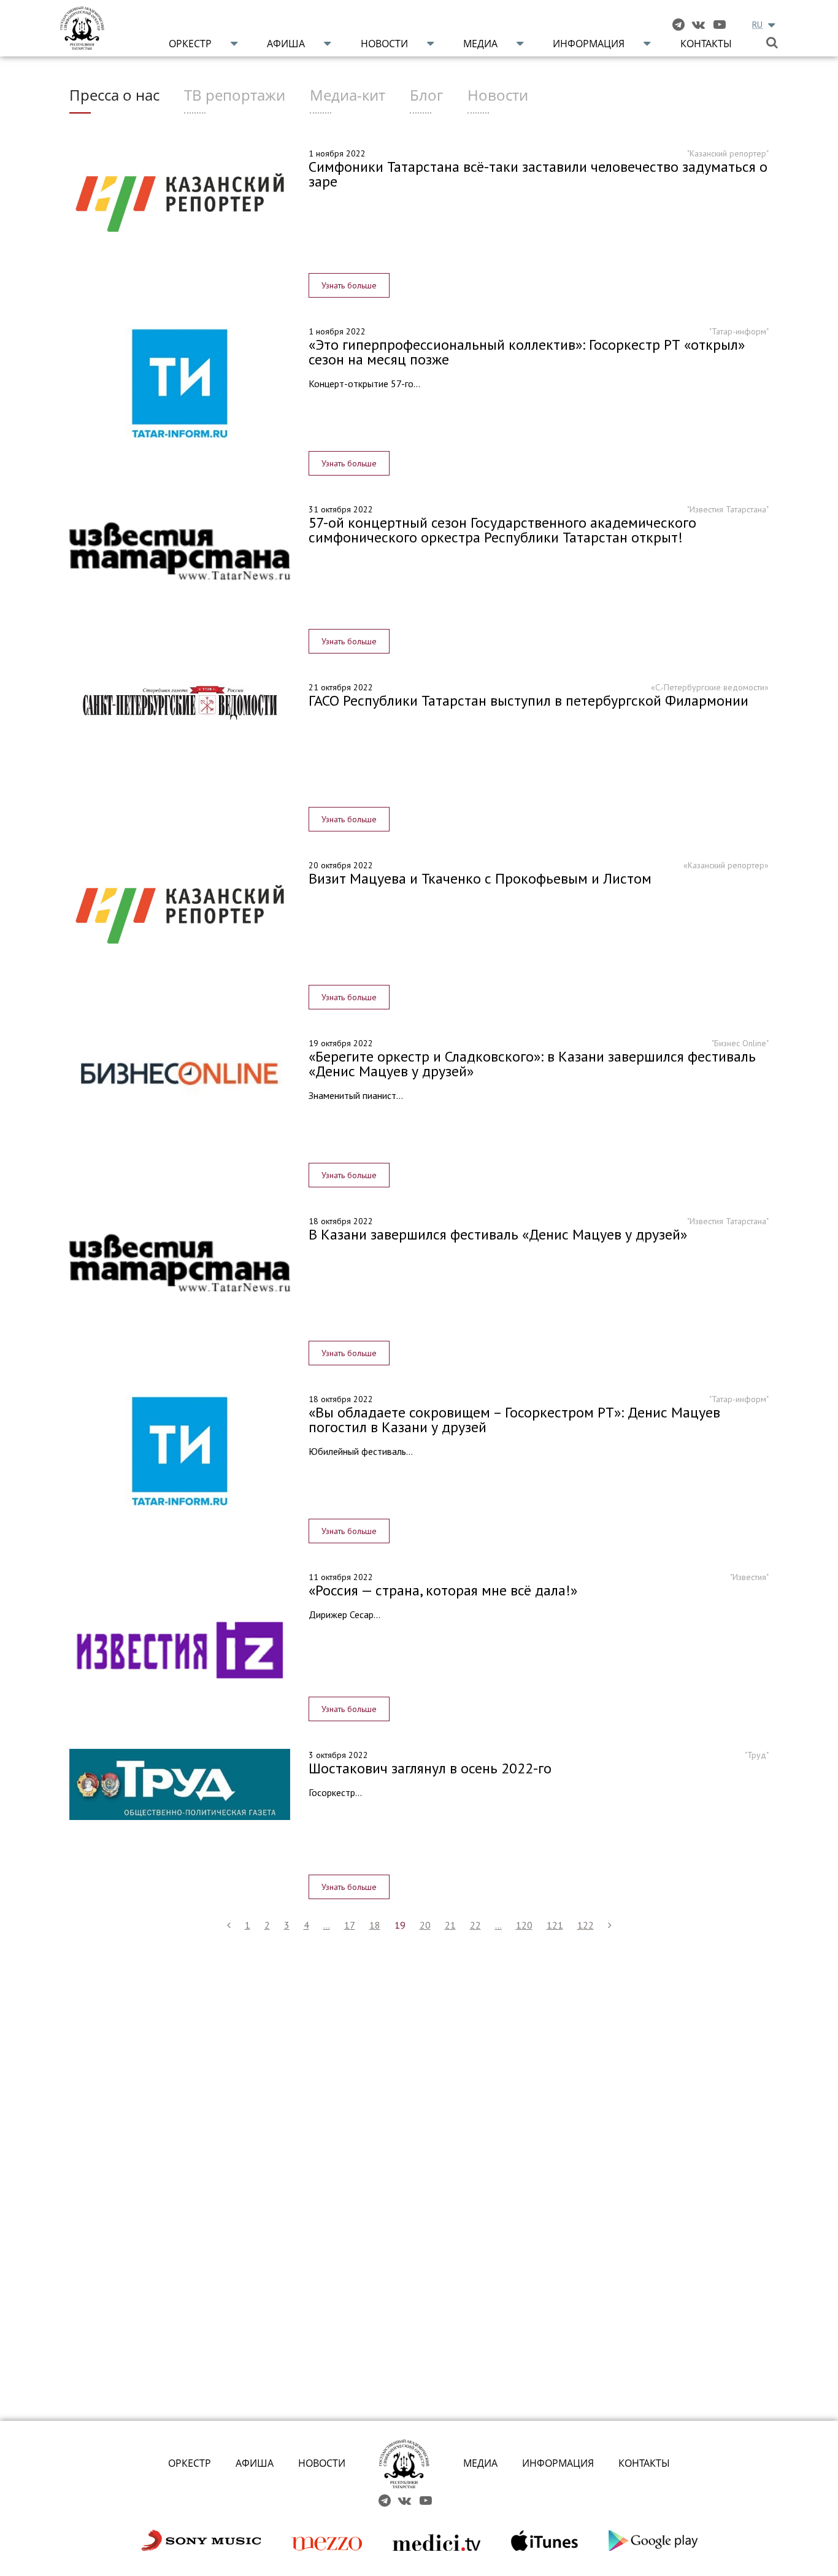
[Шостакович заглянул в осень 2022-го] (180, 1784)
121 (555, 1925)
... (327, 1925)
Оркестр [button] (190, 44)
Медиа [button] (480, 44)
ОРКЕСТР (190, 2463)
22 (475, 1925)
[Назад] (229, 1925)
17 (350, 1925)
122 (586, 1925)
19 (400, 1925)
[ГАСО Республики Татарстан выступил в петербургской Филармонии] (180, 703)
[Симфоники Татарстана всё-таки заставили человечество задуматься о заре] (180, 202)
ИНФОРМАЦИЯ (558, 2463)
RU (757, 25)
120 (524, 1925)
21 (450, 1925)
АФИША (255, 2463)
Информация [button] (589, 44)
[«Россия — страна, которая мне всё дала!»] (180, 1648)
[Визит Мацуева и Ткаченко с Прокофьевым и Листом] (180, 914)
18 (375, 1925)
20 (425, 1925)
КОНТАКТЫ (644, 2463)
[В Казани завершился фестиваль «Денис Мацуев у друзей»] (180, 1260)
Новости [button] (384, 44)
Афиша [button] (286, 44)
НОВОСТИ (322, 2463)
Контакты (706, 44)
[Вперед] (610, 1925)
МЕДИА (480, 2463)
